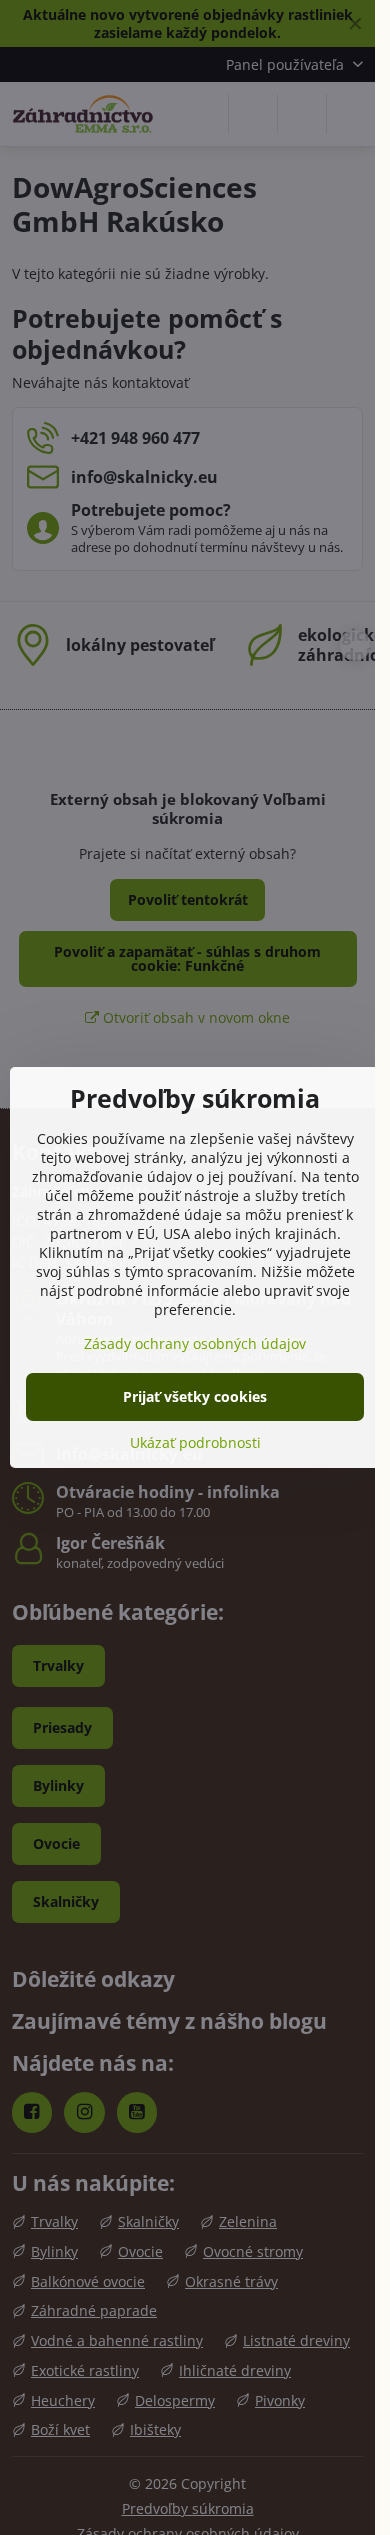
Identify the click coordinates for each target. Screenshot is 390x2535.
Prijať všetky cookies (195, 1396)
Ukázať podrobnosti (195, 1442)
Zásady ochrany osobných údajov (195, 1343)
